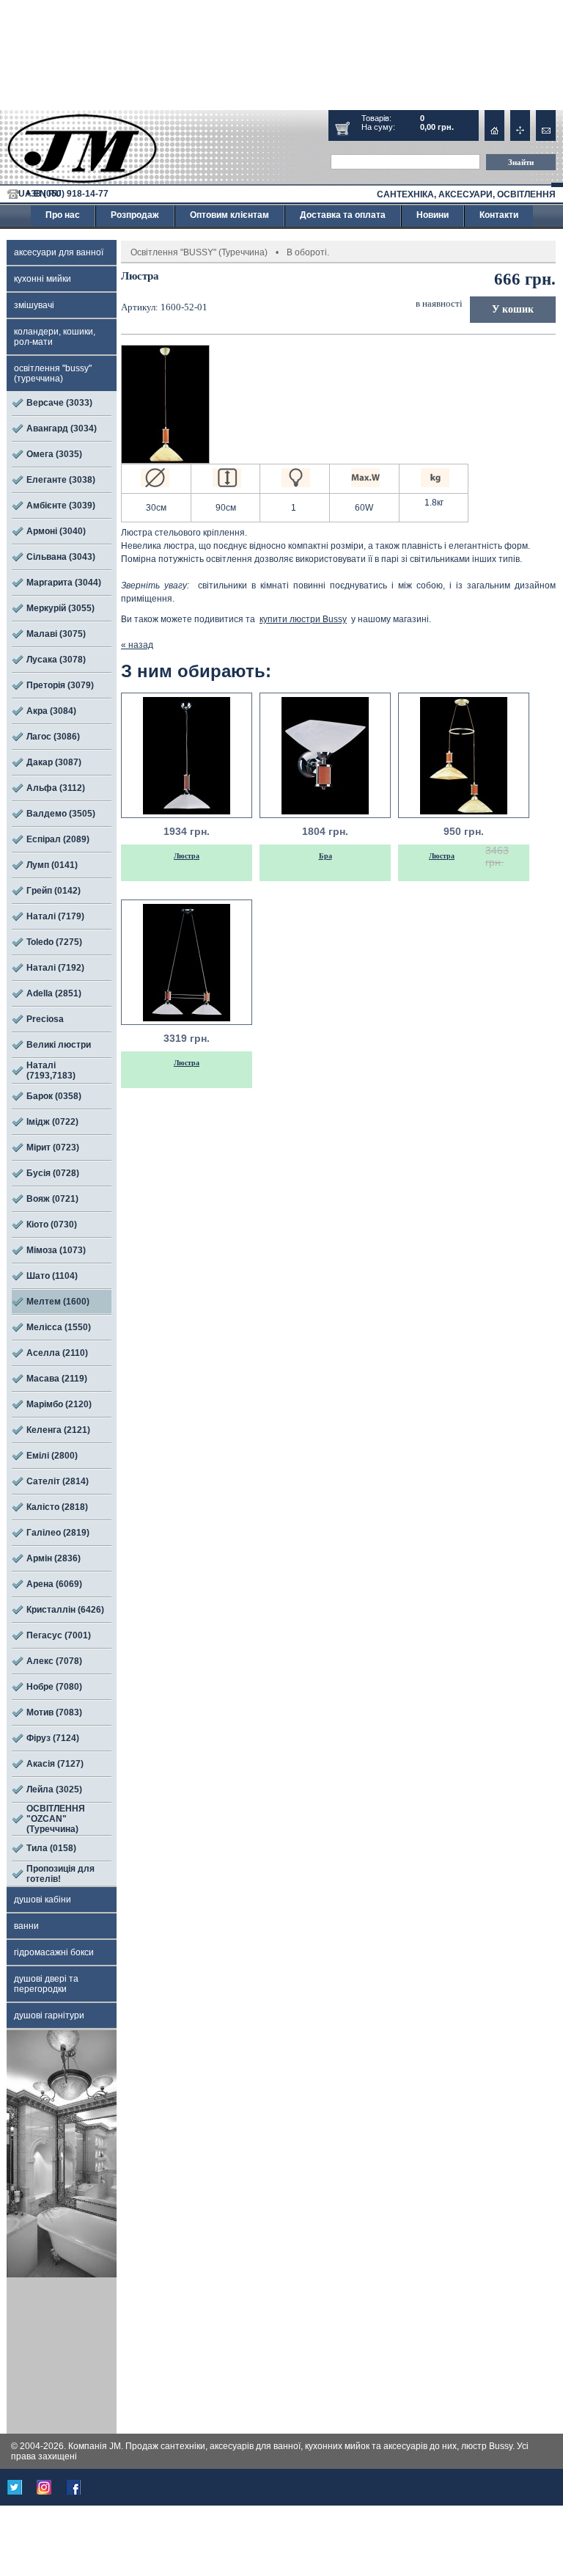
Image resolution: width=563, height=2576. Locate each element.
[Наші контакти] (546, 130)
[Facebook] (73, 2487)
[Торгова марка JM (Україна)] (82, 150)
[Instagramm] (44, 2487)
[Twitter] (15, 2487)
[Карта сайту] (520, 130)
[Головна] (494, 130)
